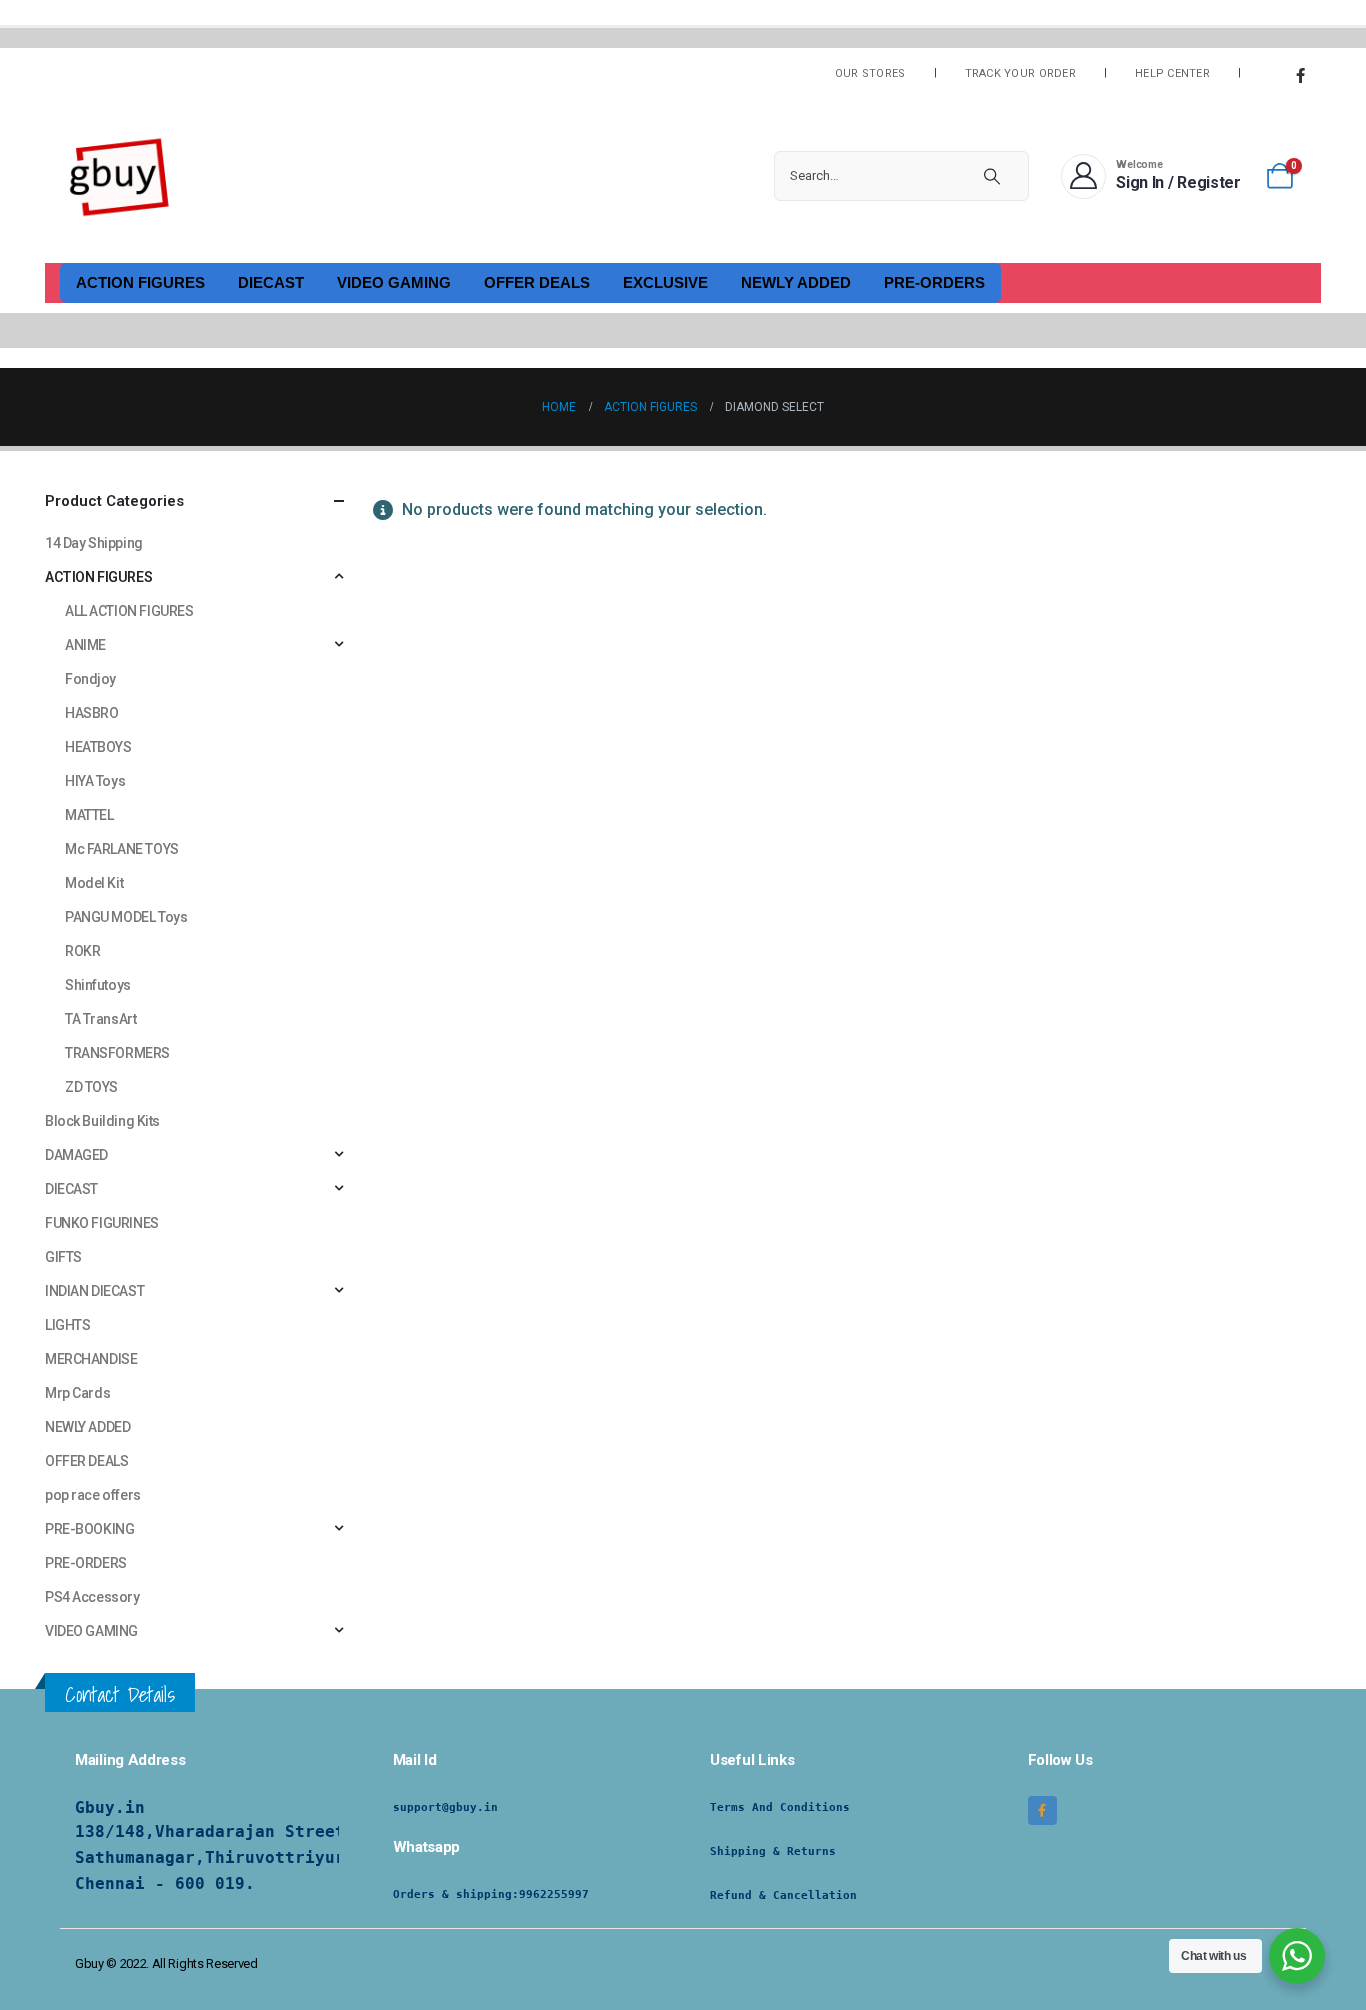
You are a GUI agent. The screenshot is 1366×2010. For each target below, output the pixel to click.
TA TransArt (100, 1019)
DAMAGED (76, 1155)
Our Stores (870, 73)
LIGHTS (67, 1325)
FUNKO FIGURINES (102, 1223)
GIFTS (63, 1257)
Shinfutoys (98, 985)
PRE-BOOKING (89, 1529)
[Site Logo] (120, 176)
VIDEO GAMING (394, 282)
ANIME (85, 645)
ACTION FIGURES (140, 282)
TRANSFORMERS (117, 1053)
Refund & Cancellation (783, 1895)
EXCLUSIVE (665, 282)
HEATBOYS (98, 747)
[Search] (992, 176)
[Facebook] (1300, 75)
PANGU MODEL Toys (126, 917)
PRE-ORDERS (934, 282)
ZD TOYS (91, 1087)
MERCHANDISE (91, 1359)
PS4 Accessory (92, 1597)
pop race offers (93, 1495)
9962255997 (554, 1894)
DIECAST (271, 282)
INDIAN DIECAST (94, 1291)
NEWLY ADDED (796, 282)
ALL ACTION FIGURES (129, 611)
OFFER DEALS (537, 282)
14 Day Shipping (94, 543)
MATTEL (89, 815)
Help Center (1172, 73)
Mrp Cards (77, 1393)
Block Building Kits (102, 1121)
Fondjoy (90, 679)
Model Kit (94, 883)
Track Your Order (1020, 73)
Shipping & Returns (773, 1851)
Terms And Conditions (780, 1807)
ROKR (82, 951)
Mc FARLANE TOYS (122, 849)
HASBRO (91, 713)
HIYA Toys (95, 781)
